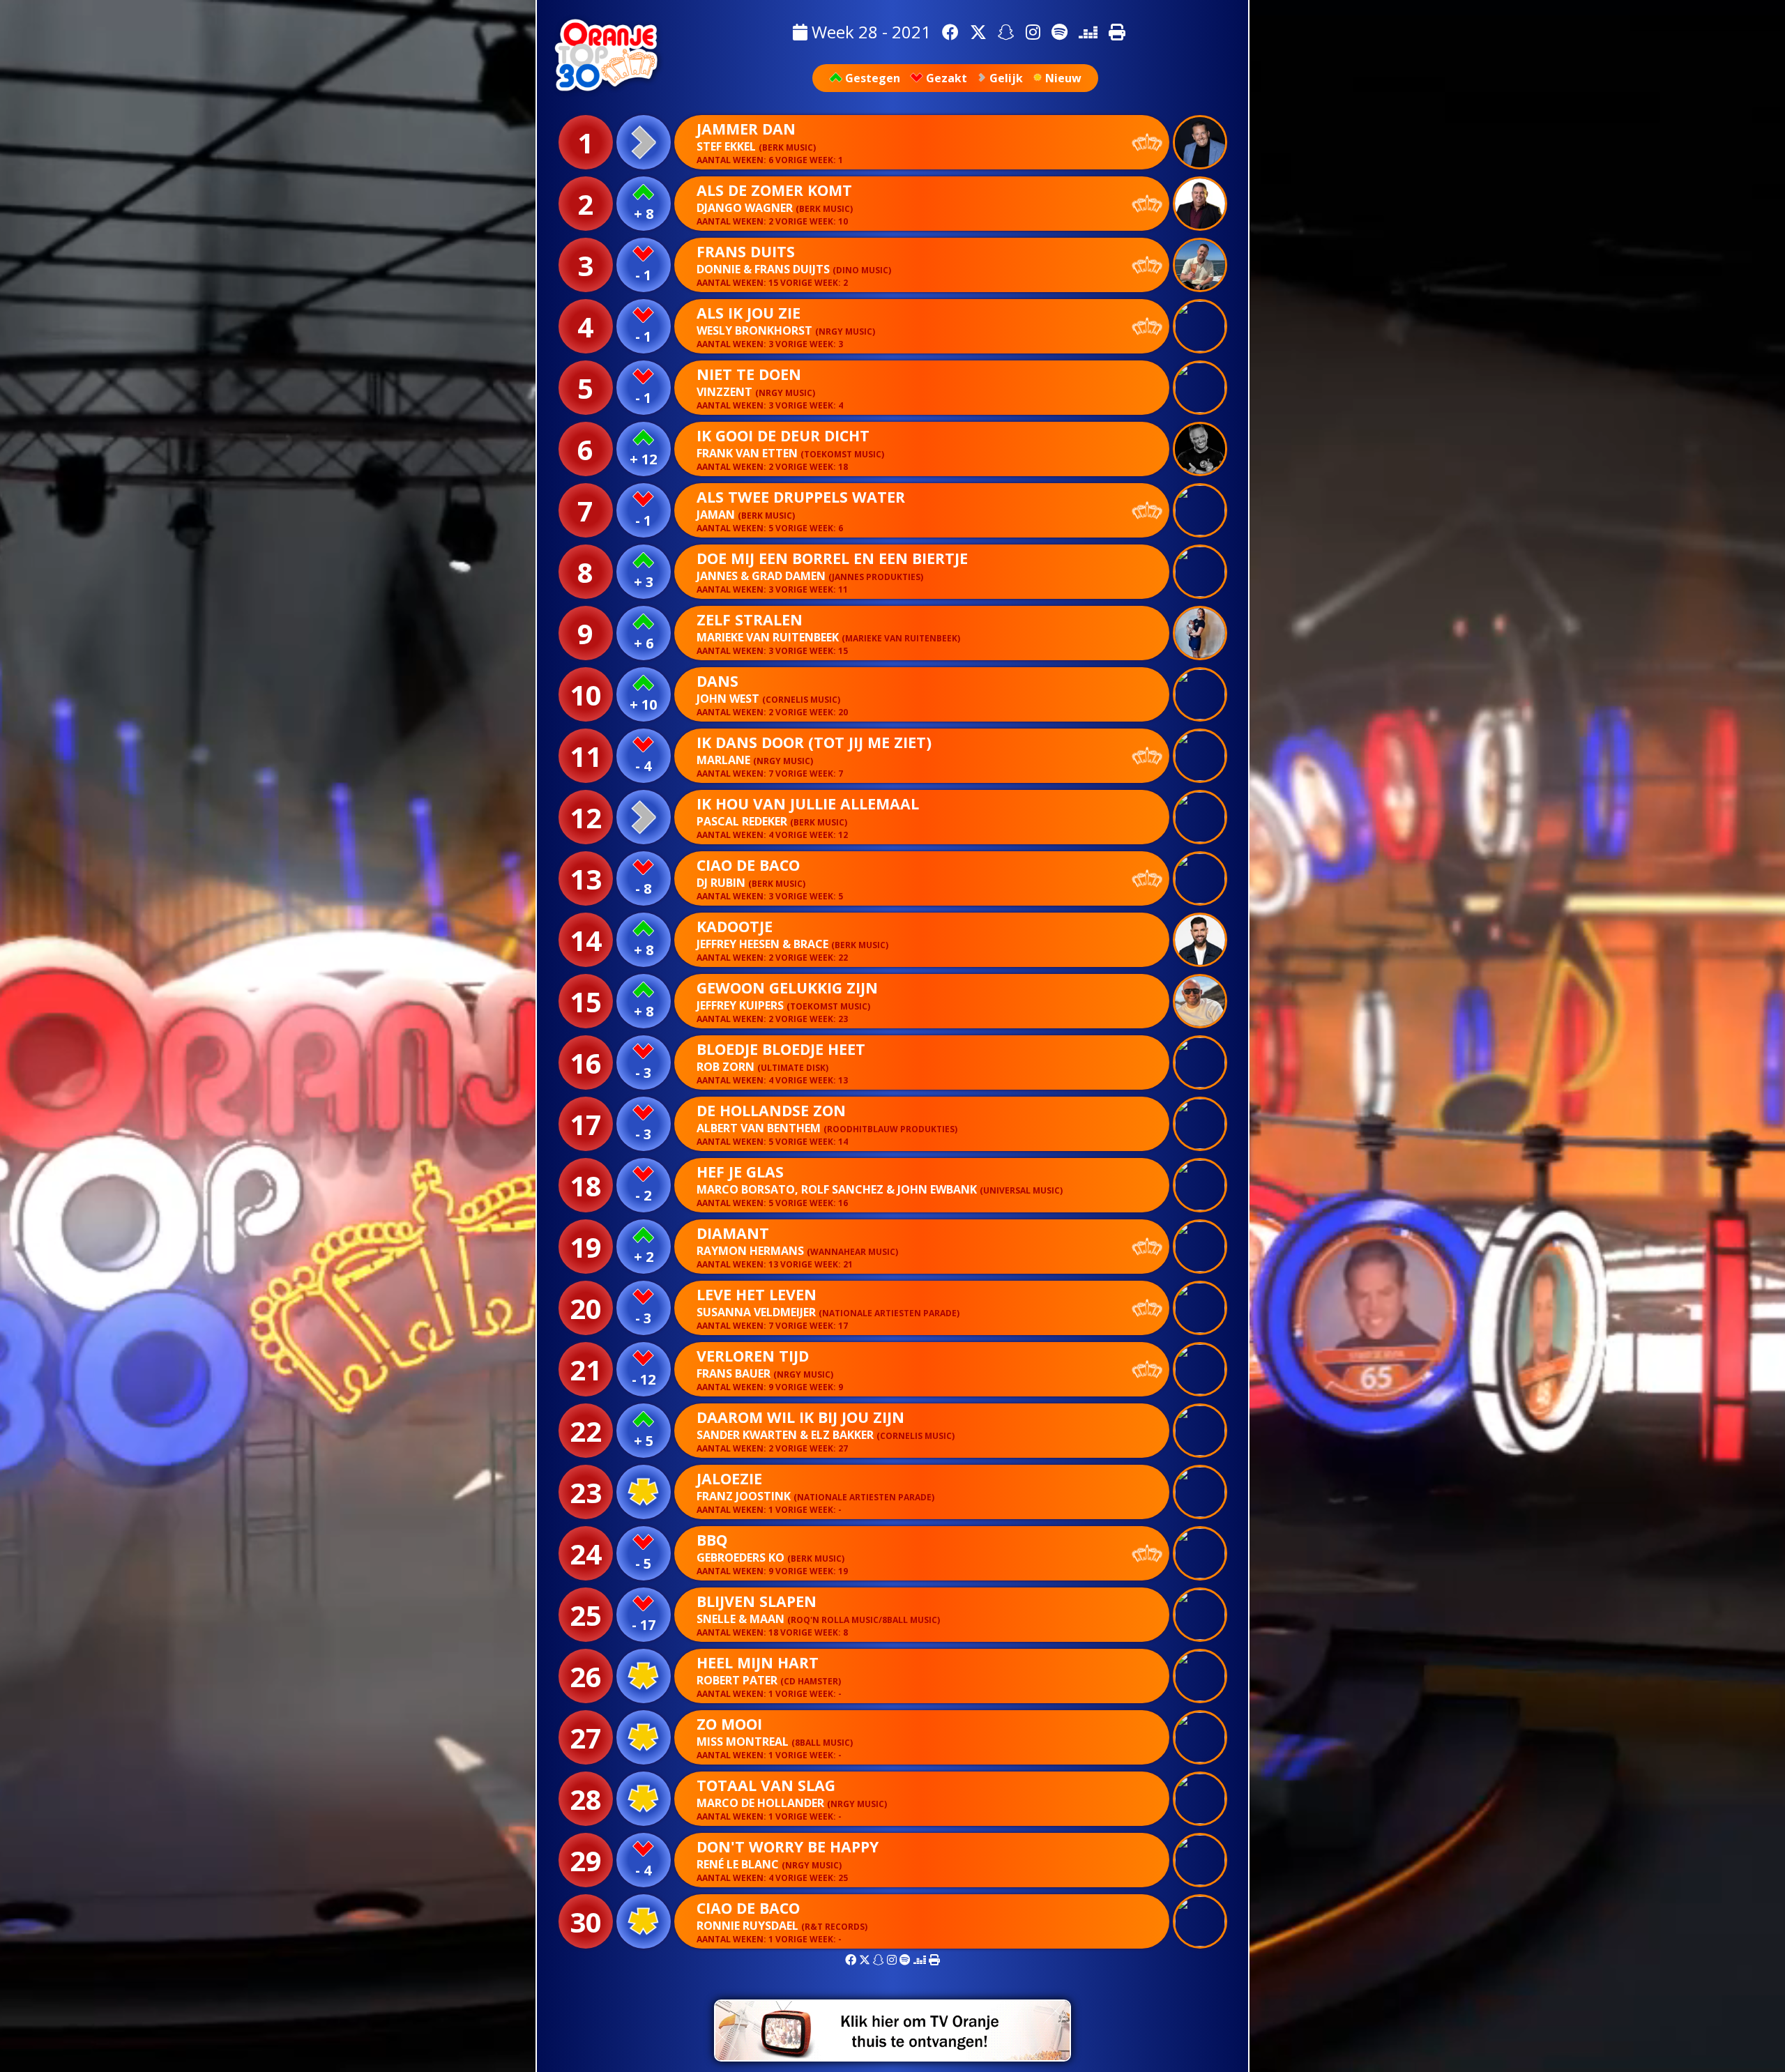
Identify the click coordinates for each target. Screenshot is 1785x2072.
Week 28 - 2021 (869, 32)
